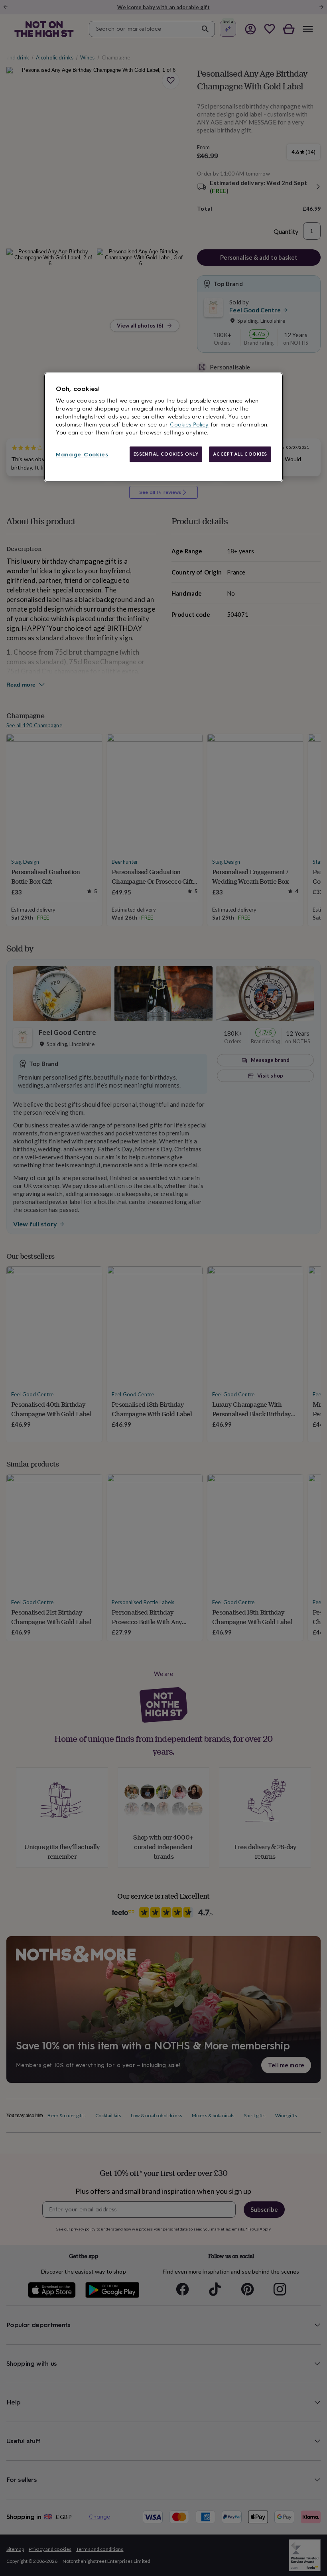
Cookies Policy (189, 425)
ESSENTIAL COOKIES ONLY (166, 454)
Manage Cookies (82, 455)
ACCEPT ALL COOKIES (240, 454)
